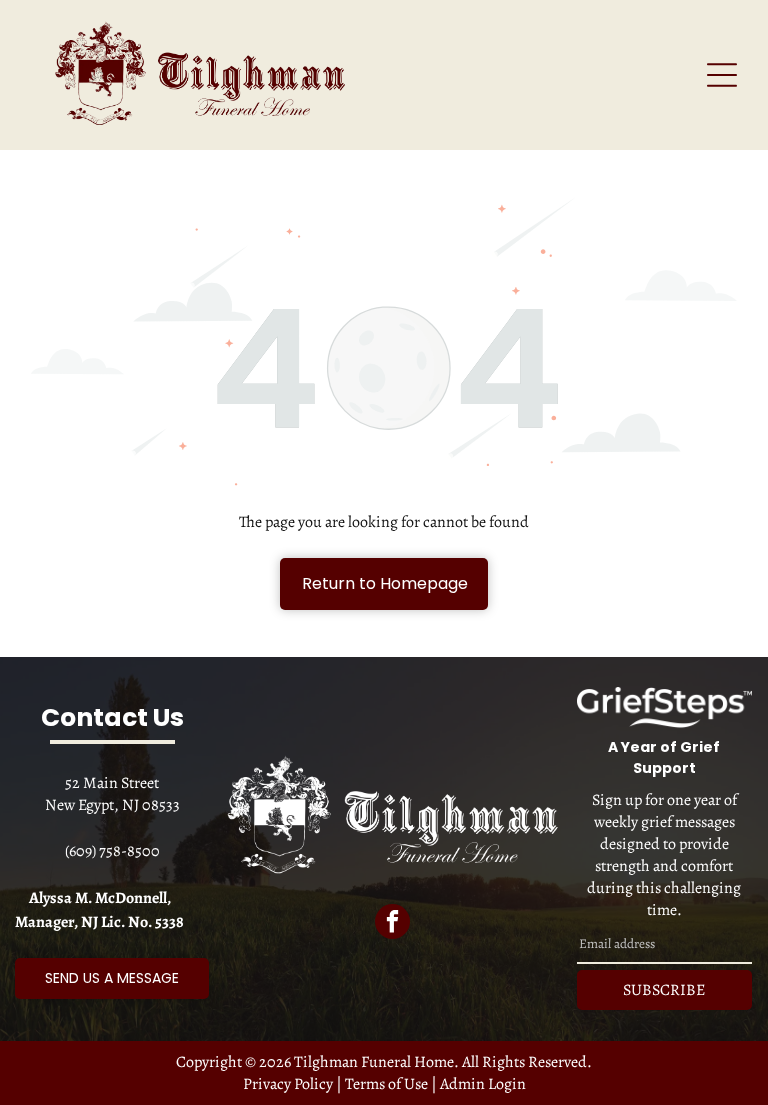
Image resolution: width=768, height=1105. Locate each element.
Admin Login (483, 1084)
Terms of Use (386, 1084)
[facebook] (392, 924)
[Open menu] (722, 75)
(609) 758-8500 (112, 851)
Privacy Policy (288, 1084)
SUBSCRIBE (664, 990)
